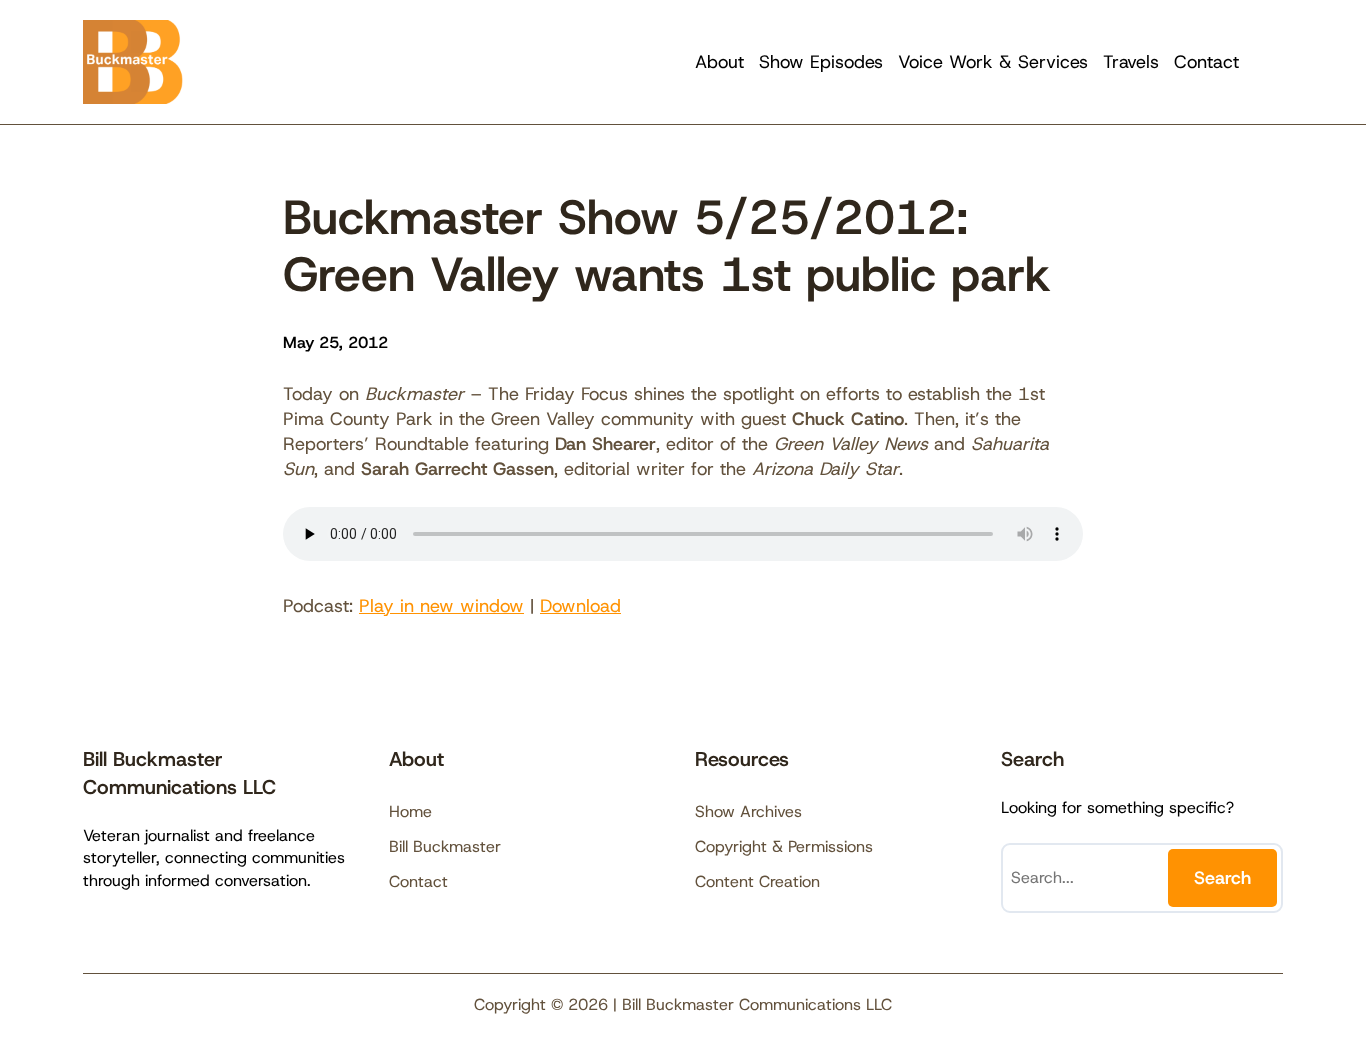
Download (580, 606)
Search (1222, 878)
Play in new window (441, 606)
